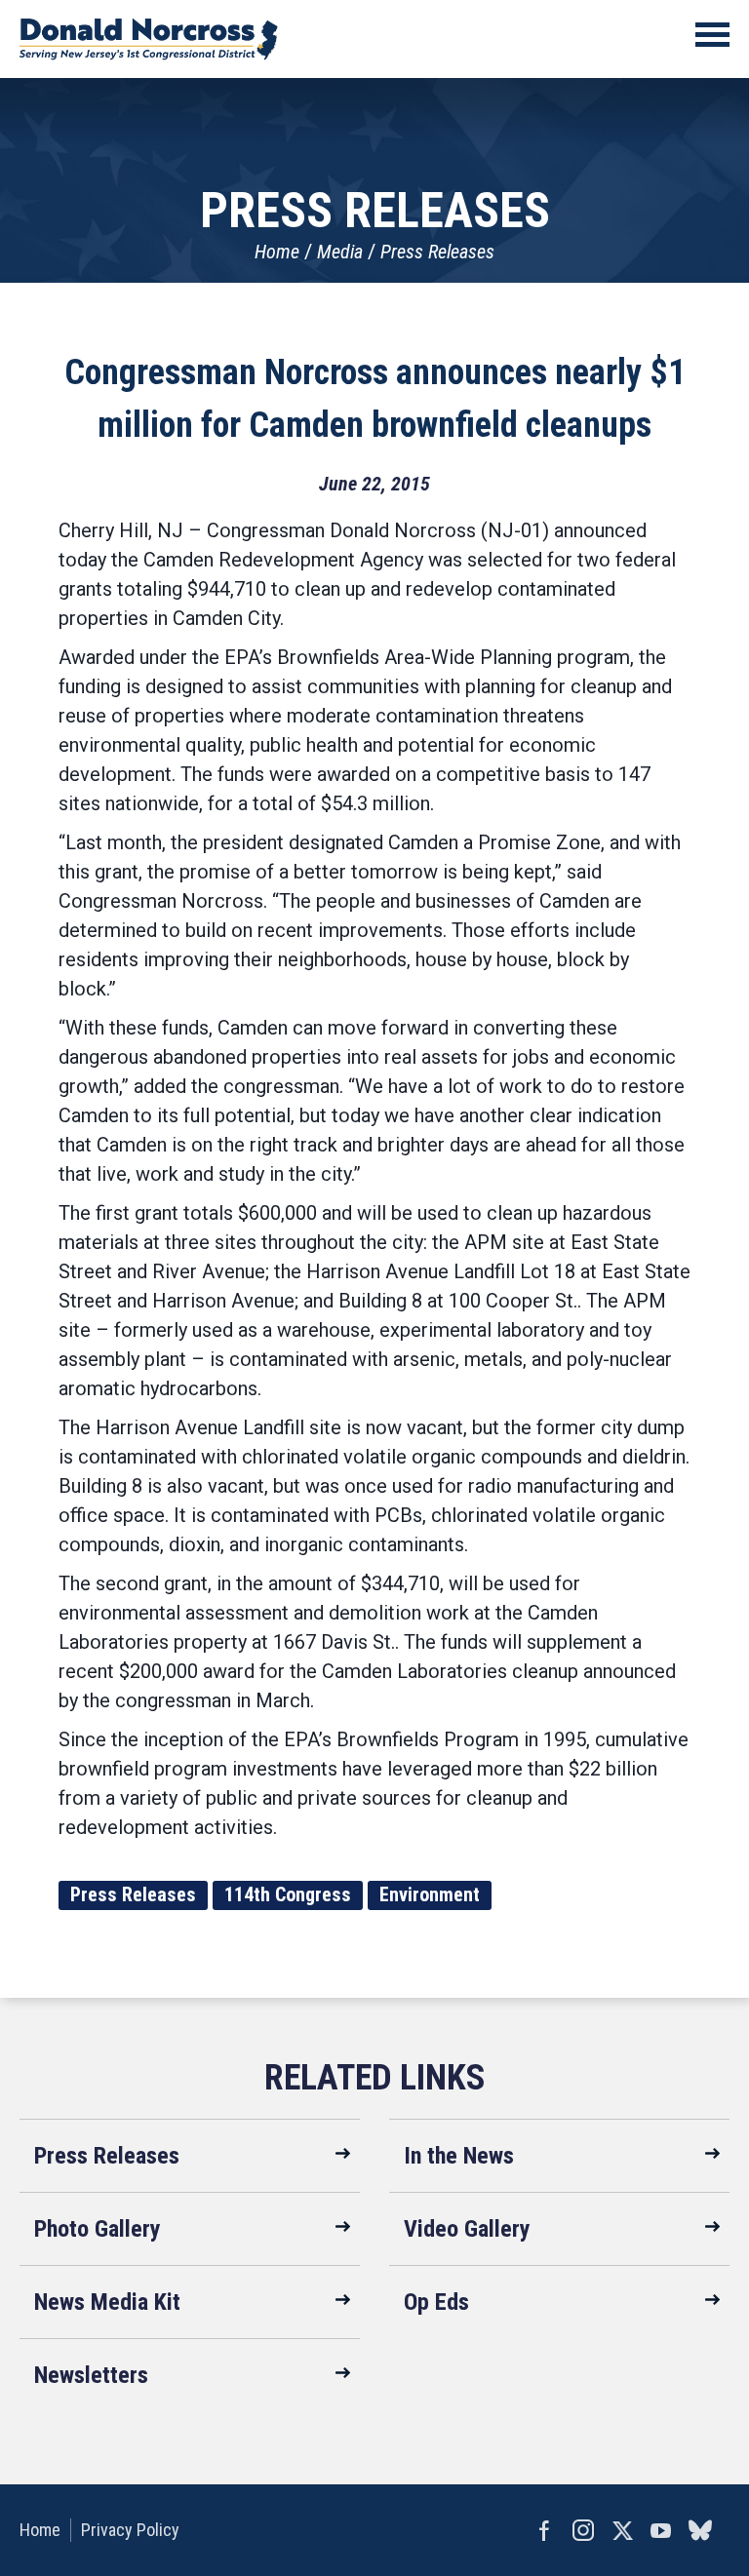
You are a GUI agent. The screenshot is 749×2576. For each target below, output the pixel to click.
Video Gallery (467, 2229)
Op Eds (436, 2302)
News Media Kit (107, 2302)
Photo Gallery (98, 2229)
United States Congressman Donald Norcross (149, 39)
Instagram (583, 2530)
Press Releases (437, 252)
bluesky (700, 2530)
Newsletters (91, 2375)
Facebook (544, 2530)
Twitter (622, 2530)
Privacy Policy (130, 2530)
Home (277, 252)
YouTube (661, 2530)
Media (340, 252)
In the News (459, 2156)
